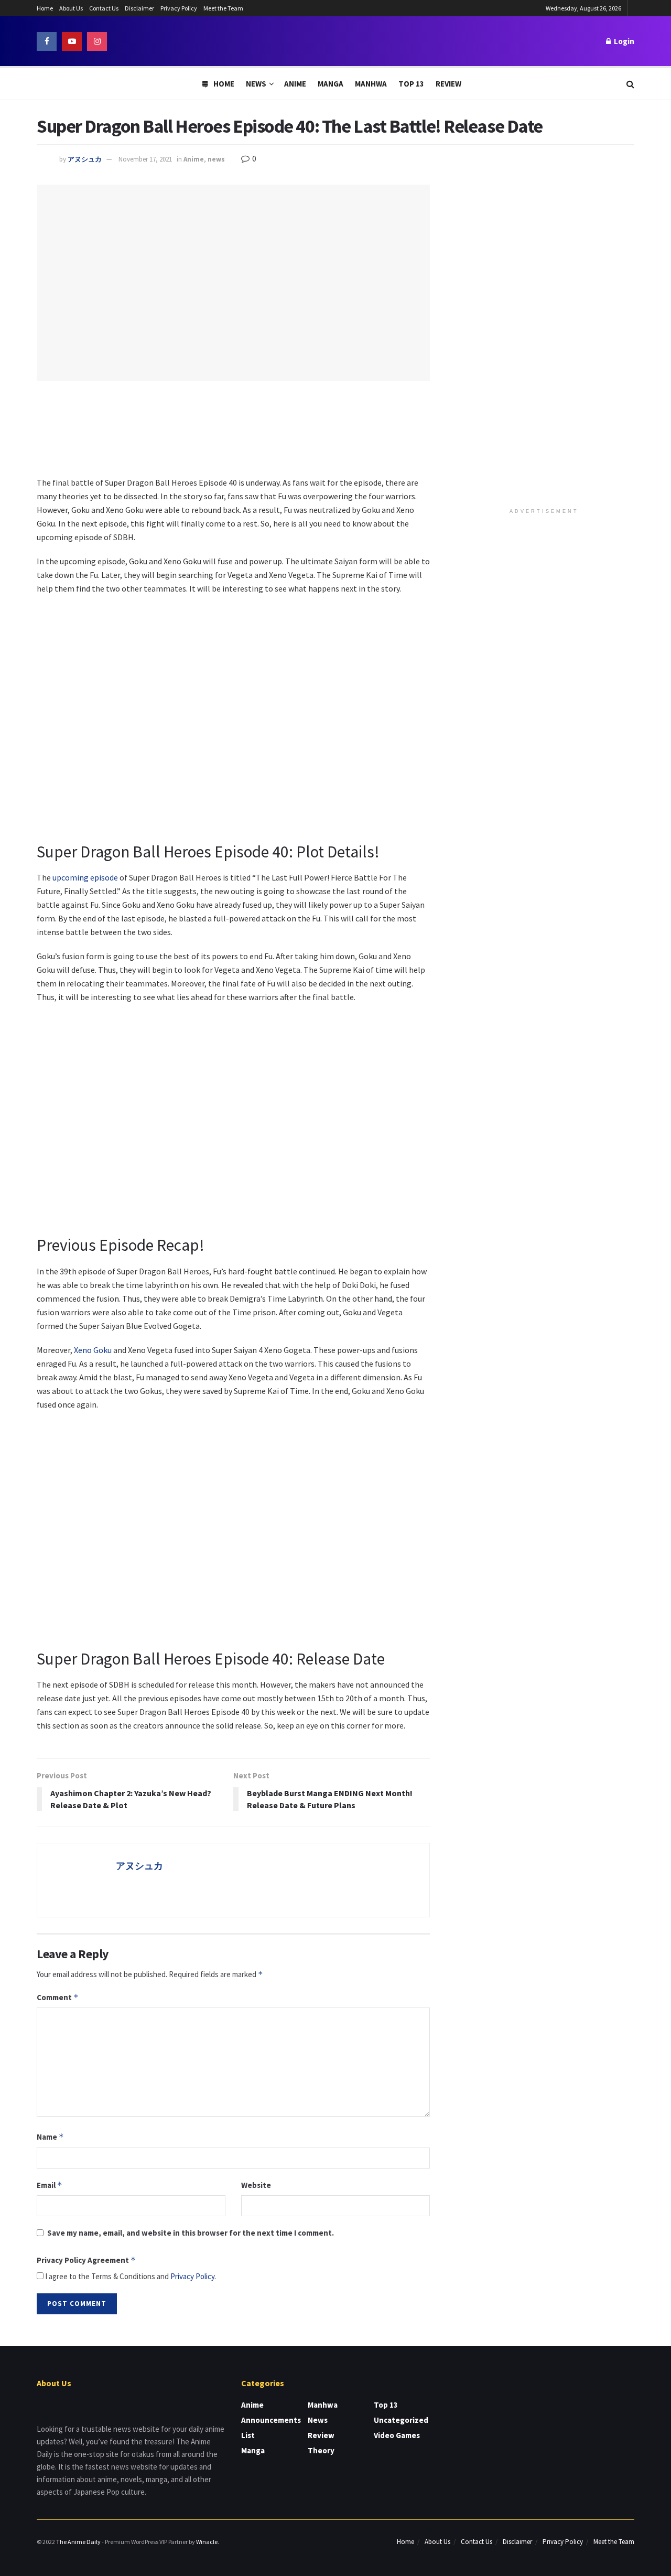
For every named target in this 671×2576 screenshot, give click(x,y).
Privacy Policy (179, 8)
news (216, 159)
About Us (71, 8)
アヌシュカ (85, 159)
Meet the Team (223, 8)
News (256, 84)
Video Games (397, 2435)
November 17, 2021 (145, 159)
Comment (58, 1997)
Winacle (207, 2542)
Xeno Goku (93, 1350)
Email (50, 2185)
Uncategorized (401, 2420)
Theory (321, 2450)
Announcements (271, 2420)
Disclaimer (139, 8)
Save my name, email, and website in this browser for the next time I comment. (191, 2233)
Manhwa (371, 84)
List (248, 2435)
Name (50, 2137)
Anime (295, 84)
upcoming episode (85, 877)
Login (623, 41)
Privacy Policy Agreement (86, 2260)
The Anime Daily (78, 2542)
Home (45, 8)
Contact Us (104, 8)
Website (256, 2185)
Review (448, 84)
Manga (331, 84)
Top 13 (411, 84)
